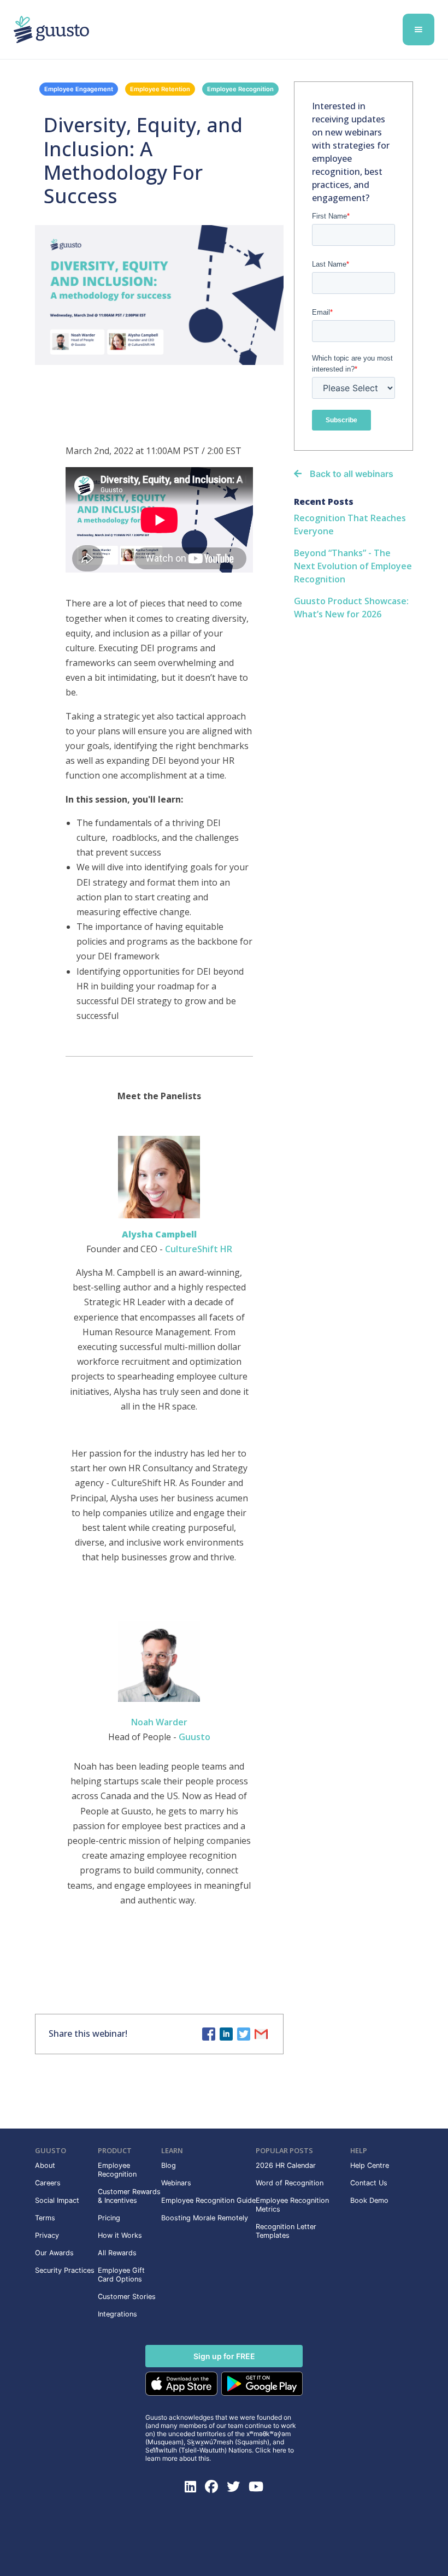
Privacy (47, 2235)
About (45, 2165)
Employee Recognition (240, 89)
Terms (45, 2218)
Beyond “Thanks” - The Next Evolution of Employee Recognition (353, 566)
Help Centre (370, 2165)
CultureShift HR (199, 1249)
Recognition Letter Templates (286, 2231)
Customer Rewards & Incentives (129, 2196)
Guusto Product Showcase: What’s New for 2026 (351, 608)
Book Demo (369, 2200)
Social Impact (57, 2200)
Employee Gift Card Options (121, 2275)
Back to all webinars (352, 474)
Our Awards (54, 2253)
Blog (169, 2165)
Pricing (109, 2218)
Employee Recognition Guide (208, 2200)
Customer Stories (127, 2297)
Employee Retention (160, 89)
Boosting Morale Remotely (205, 2218)
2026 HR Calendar (286, 2165)
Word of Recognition (290, 2183)
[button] (418, 30)
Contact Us (369, 2183)
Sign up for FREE (224, 2356)
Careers (48, 2183)
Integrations (117, 2314)
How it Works (120, 2235)
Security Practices (65, 2270)
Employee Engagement (79, 89)
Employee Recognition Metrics (292, 2205)
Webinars (176, 2183)
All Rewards (117, 2253)
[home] (165, 30)
